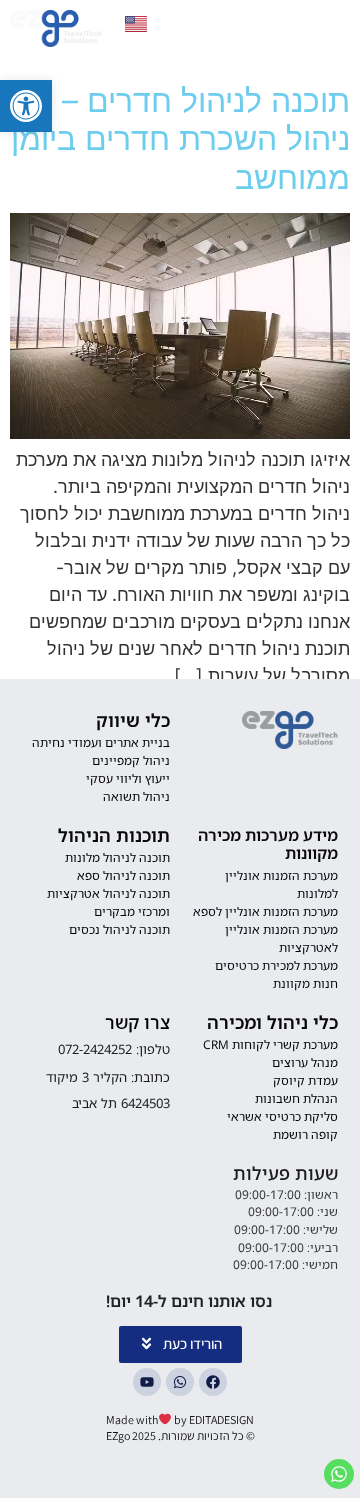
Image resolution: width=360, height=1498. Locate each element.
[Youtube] (147, 1382)
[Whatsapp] (180, 1382)
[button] (26, 106)
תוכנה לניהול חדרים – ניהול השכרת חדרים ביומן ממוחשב (180, 139)
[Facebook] (213, 1382)
